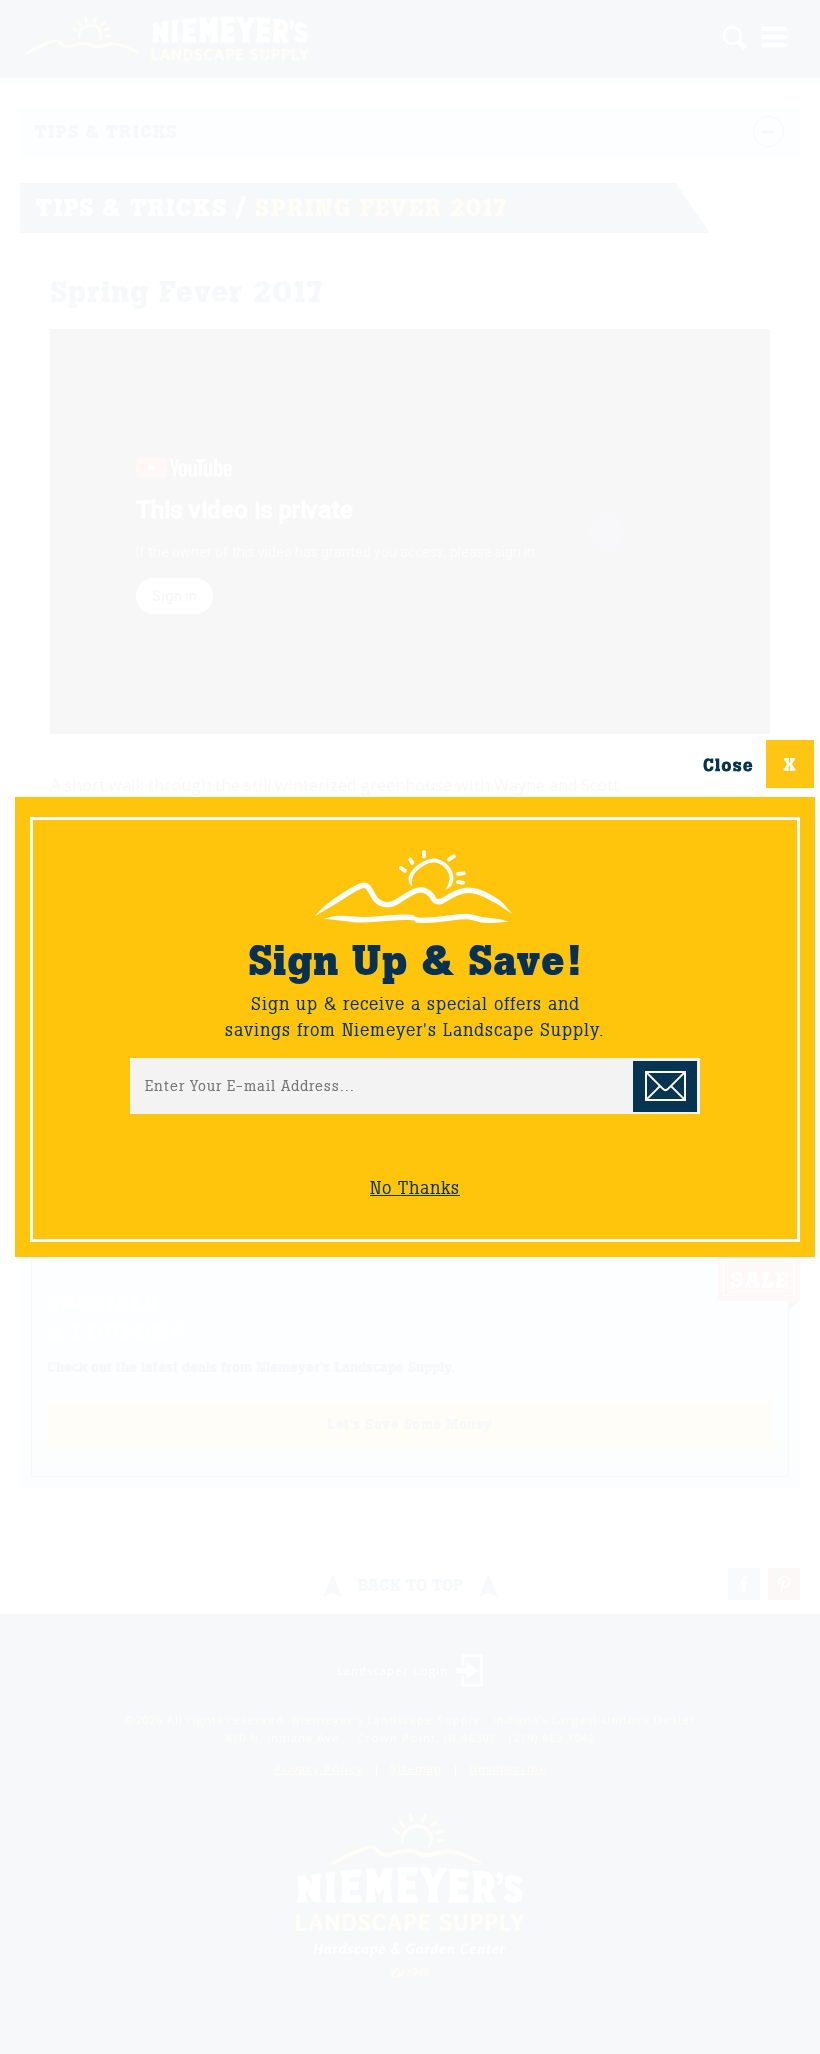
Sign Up (665, 1086)
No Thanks (415, 1188)
